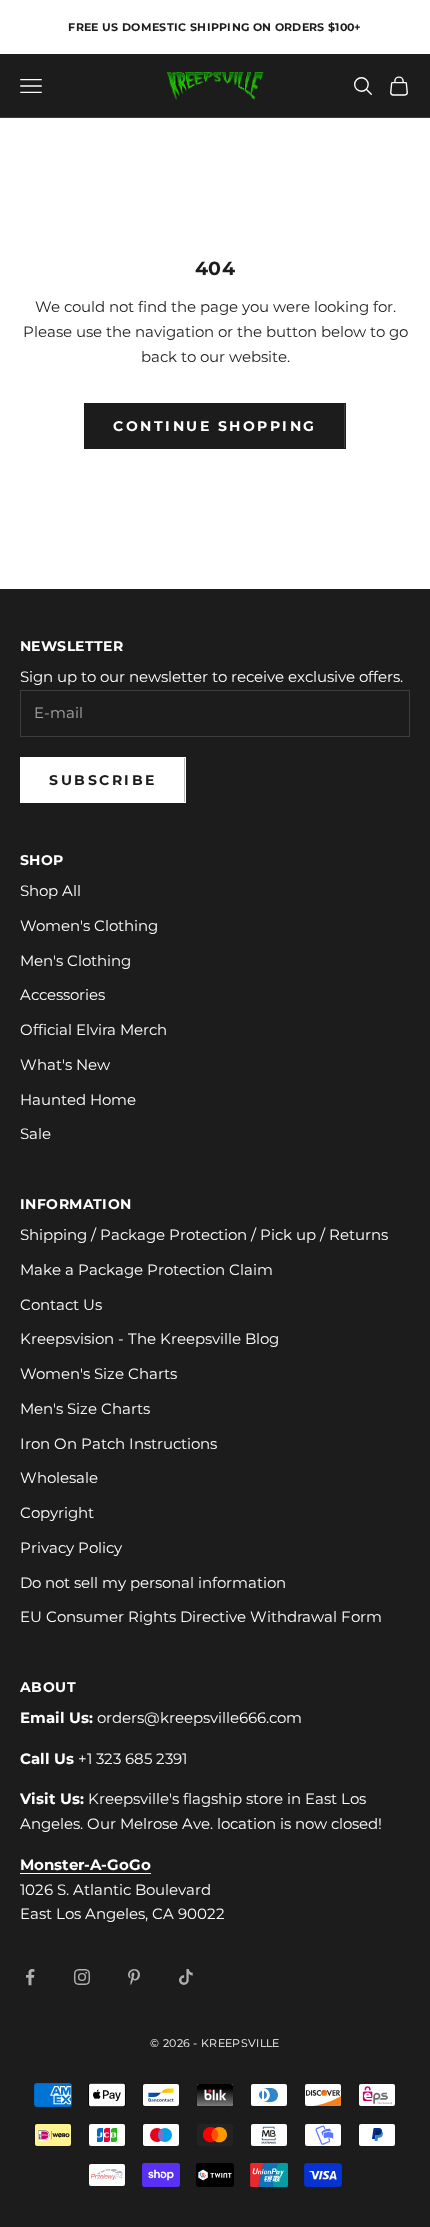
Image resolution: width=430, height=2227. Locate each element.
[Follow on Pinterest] (134, 1977)
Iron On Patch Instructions (118, 1443)
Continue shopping (215, 426)
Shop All (50, 890)
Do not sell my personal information (153, 1582)
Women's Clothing (89, 925)
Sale (35, 1133)
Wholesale (59, 1477)
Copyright (57, 1512)
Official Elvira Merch (93, 1029)
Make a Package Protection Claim (146, 1269)
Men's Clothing (75, 960)
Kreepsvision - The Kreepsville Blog (149, 1338)
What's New (65, 1064)
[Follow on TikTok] (186, 1977)
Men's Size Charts (85, 1408)
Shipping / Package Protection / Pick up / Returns (204, 1234)
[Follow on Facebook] (30, 1977)
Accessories (62, 994)
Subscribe (103, 780)
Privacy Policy (71, 1547)
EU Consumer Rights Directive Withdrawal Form (201, 1616)
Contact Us (61, 1304)
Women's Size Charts (98, 1373)
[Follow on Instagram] (82, 1977)
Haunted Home (78, 1099)
